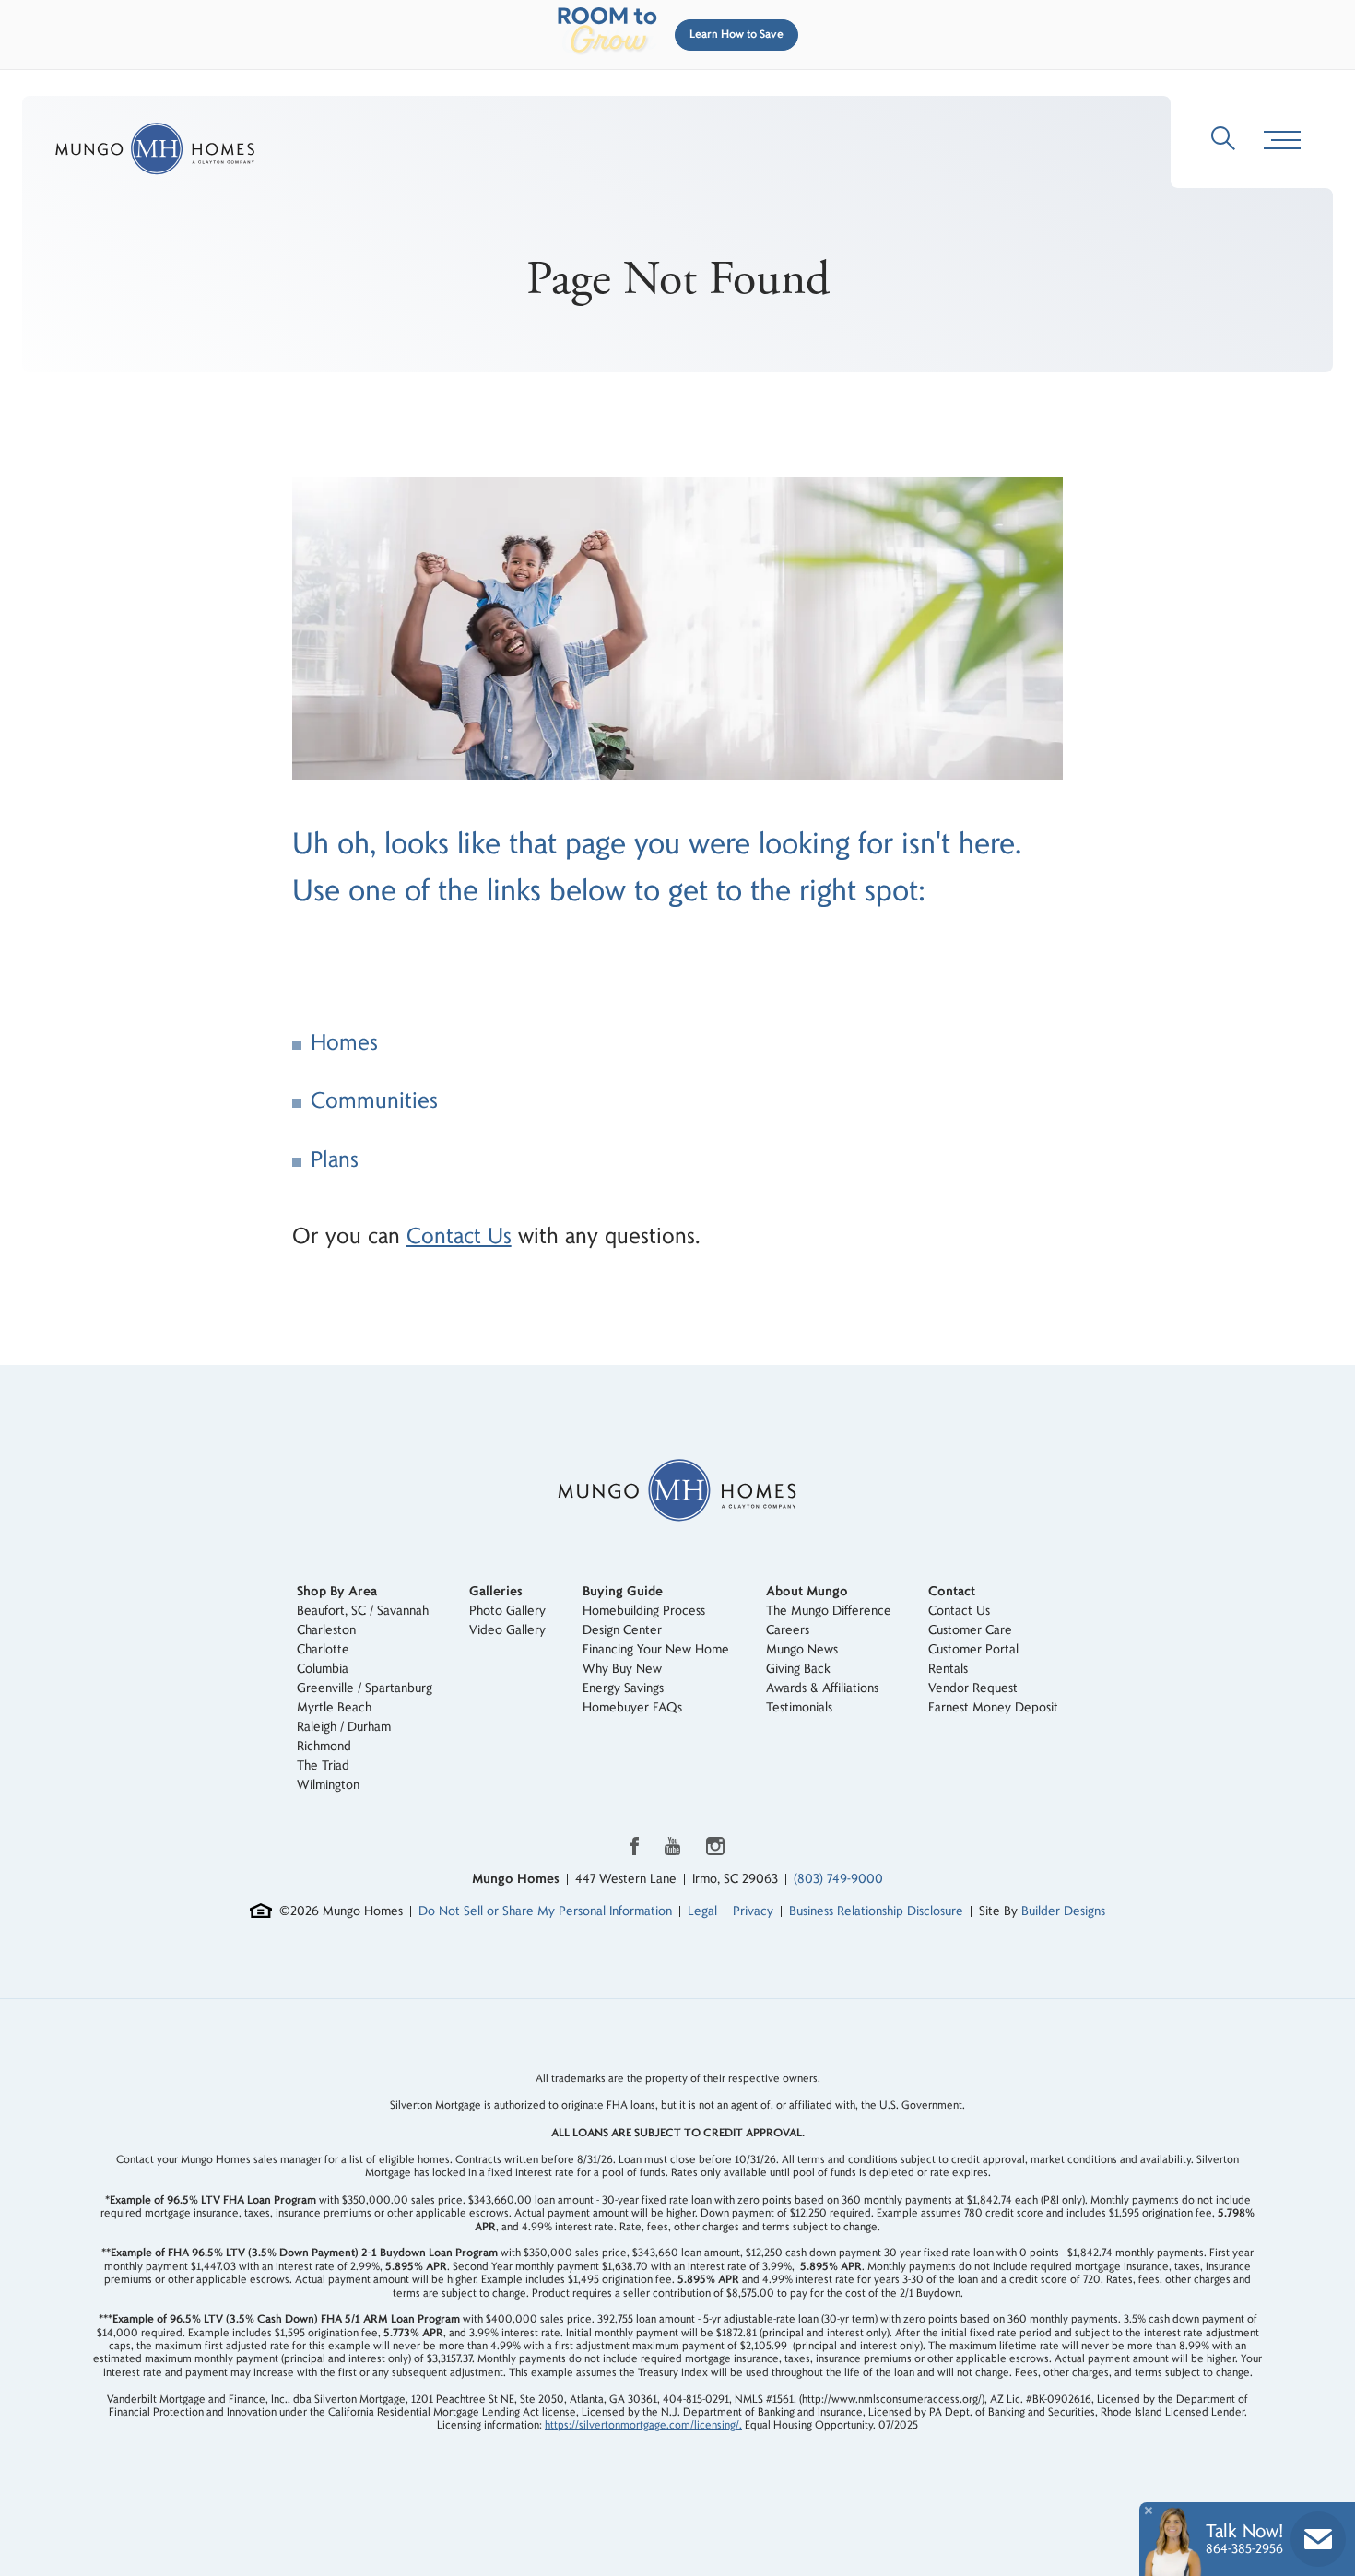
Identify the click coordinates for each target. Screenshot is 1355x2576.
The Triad (323, 1765)
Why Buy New (622, 1669)
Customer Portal (973, 1649)
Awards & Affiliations (822, 1688)
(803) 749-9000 (838, 1879)
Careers (788, 1630)
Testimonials (799, 1707)
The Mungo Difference (829, 1611)
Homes (344, 1043)
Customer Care (970, 1630)
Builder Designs (1063, 1911)
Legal (702, 1911)
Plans (335, 1160)
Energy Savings (623, 1688)
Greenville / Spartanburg (365, 1688)
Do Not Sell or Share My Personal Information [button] (545, 1911)
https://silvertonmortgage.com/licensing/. (643, 2425)
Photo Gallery (507, 1611)
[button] (733, 35)
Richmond (324, 1746)
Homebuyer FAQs (632, 1707)
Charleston (326, 1630)
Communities (374, 1101)
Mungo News (802, 1649)
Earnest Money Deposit (993, 1707)
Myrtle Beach (334, 1707)
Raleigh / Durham (344, 1727)
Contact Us (459, 1236)
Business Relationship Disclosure (876, 1911)
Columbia (323, 1669)
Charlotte (323, 1649)
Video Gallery (507, 1630)
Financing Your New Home (656, 1649)
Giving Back (798, 1669)
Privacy (753, 1911)
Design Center (622, 1630)
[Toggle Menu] (1282, 141)
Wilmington (328, 1785)
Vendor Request (973, 1688)
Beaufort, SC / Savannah (363, 1611)
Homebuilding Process (644, 1611)
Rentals (948, 1669)
